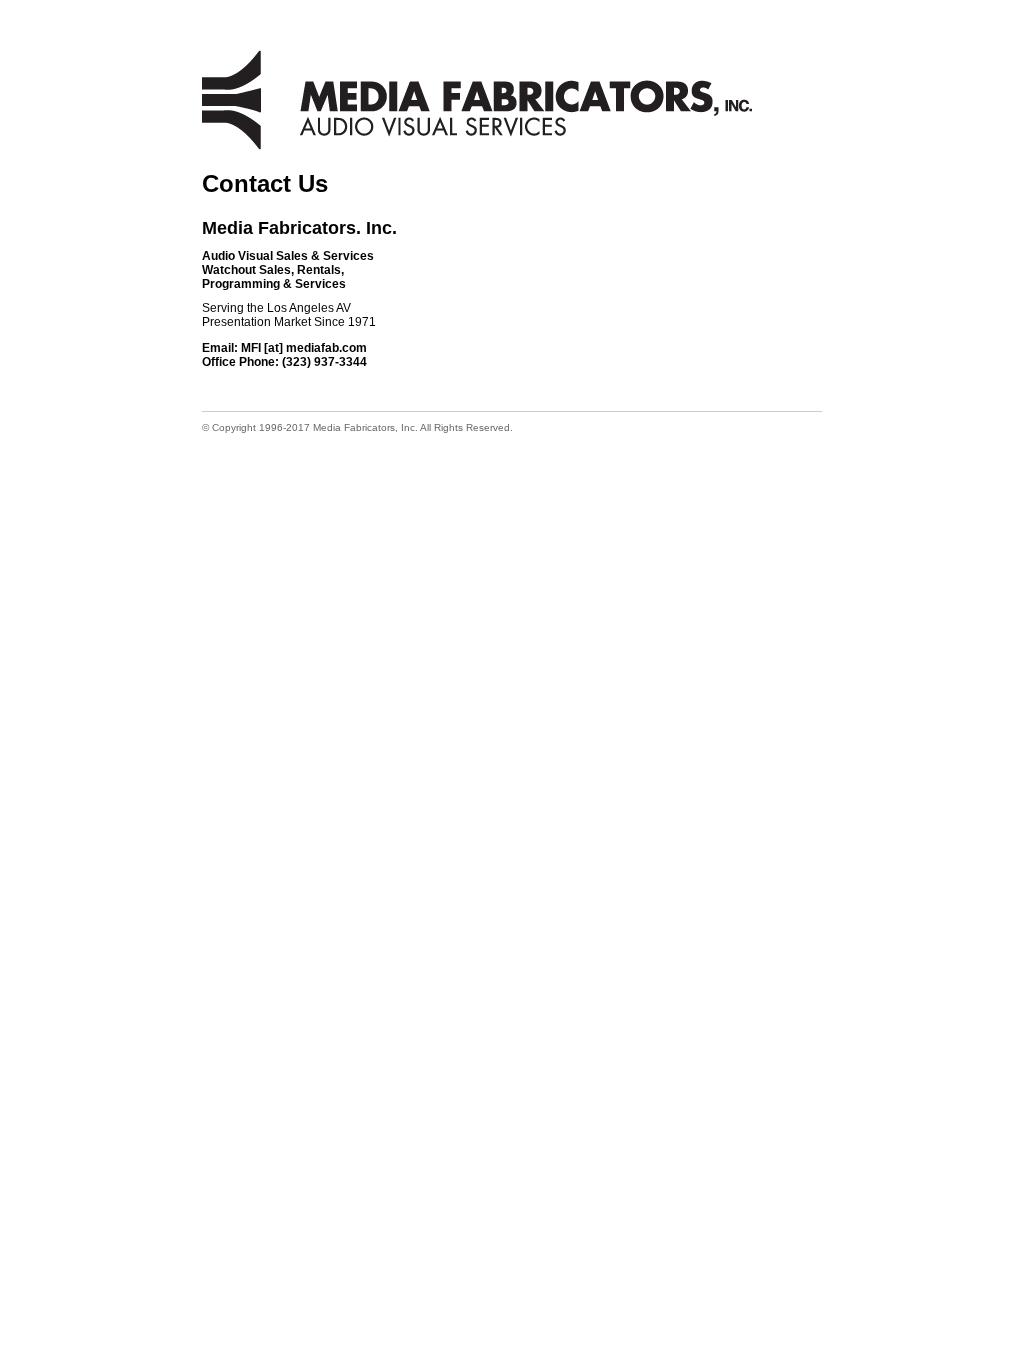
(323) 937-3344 (324, 362)
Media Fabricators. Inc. (299, 228)
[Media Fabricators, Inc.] (477, 100)
